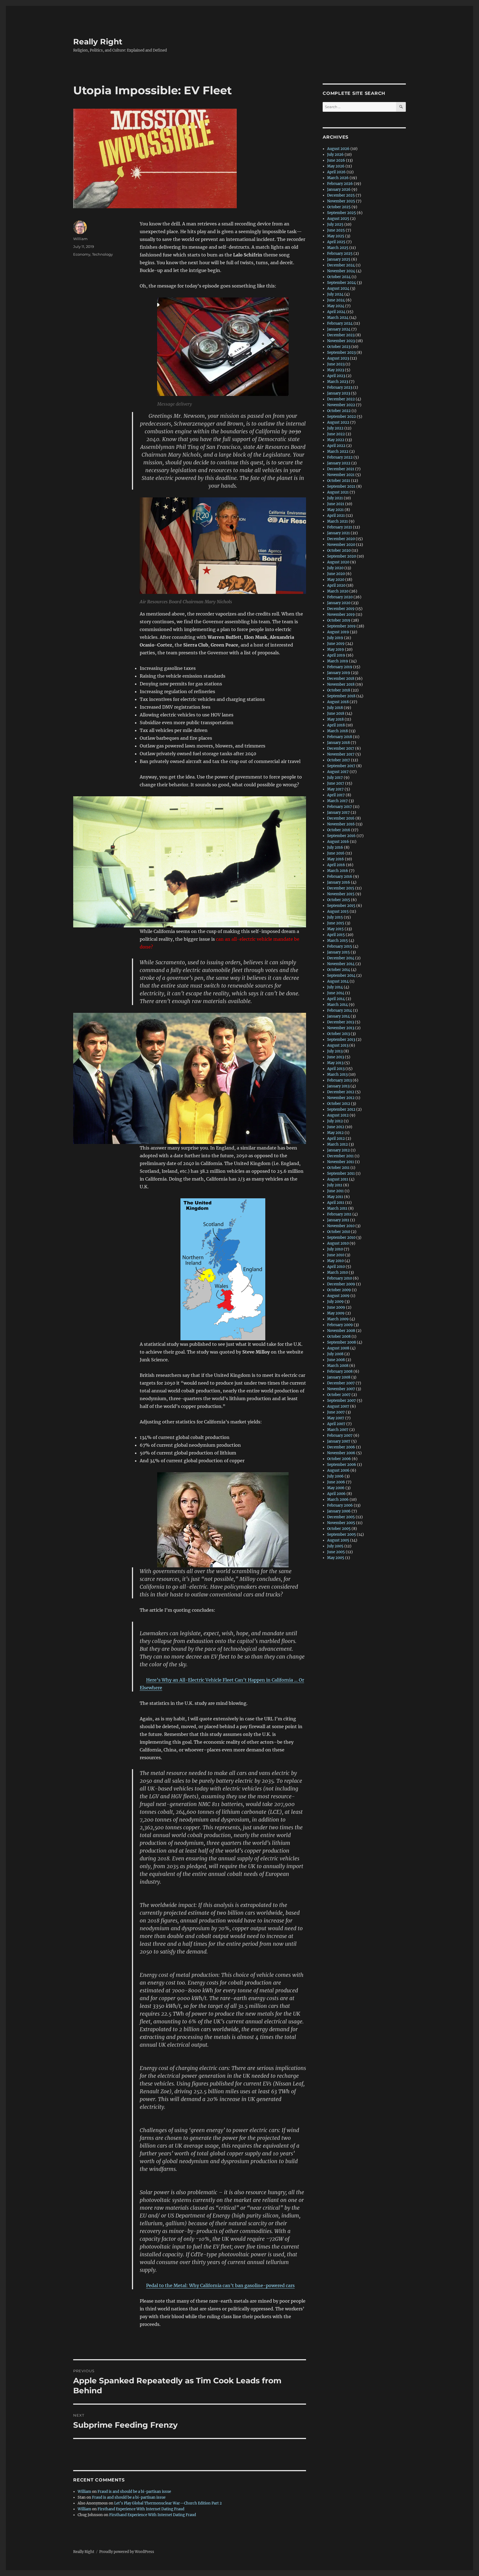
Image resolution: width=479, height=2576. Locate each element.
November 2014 (341, 964)
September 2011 (341, 1173)
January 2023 (339, 393)
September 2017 (341, 766)
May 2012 (335, 1133)
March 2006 (338, 1500)
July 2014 (335, 987)
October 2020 (339, 550)
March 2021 (337, 521)
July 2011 (335, 1185)
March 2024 (338, 318)
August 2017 (338, 772)
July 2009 (335, 1302)
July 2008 (335, 1354)
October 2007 (339, 1395)
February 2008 (340, 1371)
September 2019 (341, 626)
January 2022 (339, 463)
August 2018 (338, 702)
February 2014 (340, 1010)
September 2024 (342, 283)
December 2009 (341, 1284)
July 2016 (335, 847)
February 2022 (340, 457)
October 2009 (339, 1290)
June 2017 (336, 783)
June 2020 (336, 574)
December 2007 (341, 1383)
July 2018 (335, 708)
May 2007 (336, 1418)
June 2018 (336, 714)
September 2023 (341, 353)
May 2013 (335, 1063)
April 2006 (336, 1494)
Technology (102, 254)
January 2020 (339, 603)
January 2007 (339, 1441)
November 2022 (341, 405)
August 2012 (338, 1115)
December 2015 (341, 888)
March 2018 (337, 731)
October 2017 (339, 760)
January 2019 (339, 673)
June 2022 (336, 434)
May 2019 (336, 649)
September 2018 (341, 696)
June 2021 (336, 504)
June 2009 (336, 1307)
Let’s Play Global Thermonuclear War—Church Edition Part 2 (168, 2503)
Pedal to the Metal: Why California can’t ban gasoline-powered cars (220, 2285)
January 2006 (339, 1511)
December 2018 (341, 679)
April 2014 (336, 999)
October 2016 (339, 830)
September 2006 (342, 1465)
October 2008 (339, 1337)
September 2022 (342, 417)
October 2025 (339, 207)
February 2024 (340, 323)
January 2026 (339, 190)
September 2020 (342, 556)
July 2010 (335, 1249)
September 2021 (341, 486)
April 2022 (336, 446)
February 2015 (340, 946)
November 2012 (341, 1098)
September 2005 (342, 1534)
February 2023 (340, 387)
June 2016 (336, 853)
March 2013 (337, 1075)
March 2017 (337, 801)
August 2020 (338, 562)
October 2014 (339, 970)
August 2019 (338, 632)
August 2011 (338, 1179)
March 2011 (337, 1208)
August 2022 (338, 422)
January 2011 (338, 1220)
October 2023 (339, 347)
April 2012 (336, 1139)
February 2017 (340, 807)
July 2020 (335, 568)
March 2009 (338, 1319)
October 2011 (338, 1168)
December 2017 (341, 748)
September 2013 (341, 1040)
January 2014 (338, 1016)
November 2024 (341, 271)
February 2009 (340, 1325)
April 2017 (336, 795)
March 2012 (337, 1144)
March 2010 (337, 1272)
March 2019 (338, 661)
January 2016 (339, 882)
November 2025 (341, 201)
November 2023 (341, 341)
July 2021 (335, 498)
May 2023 (336, 370)
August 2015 (338, 911)
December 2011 (340, 1156)
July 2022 (335, 428)
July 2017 (335, 778)
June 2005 (336, 1552)
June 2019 (336, 644)
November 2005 (341, 1523)
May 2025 (336, 236)
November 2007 (341, 1389)
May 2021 (335, 510)
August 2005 (338, 1540)
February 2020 (340, 597)
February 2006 (340, 1505)
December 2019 (341, 609)
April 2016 (336, 865)
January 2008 (339, 1377)
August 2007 (338, 1406)
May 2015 (335, 929)
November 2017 (341, 754)
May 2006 (336, 1488)
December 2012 (341, 1092)
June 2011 (335, 1191)
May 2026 (336, 166)
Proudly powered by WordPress (127, 2552)
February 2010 (340, 1278)
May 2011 (335, 1197)
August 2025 (338, 219)
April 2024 (336, 312)
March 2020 (338, 591)
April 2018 (336, 725)
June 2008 (336, 1360)
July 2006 (335, 1476)
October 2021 (339, 481)
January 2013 (338, 1086)
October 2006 (339, 1459)
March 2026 (338, 178)
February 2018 (340, 737)
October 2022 (339, 411)
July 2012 (335, 1121)
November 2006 (341, 1453)
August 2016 (338, 842)
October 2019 (339, 620)
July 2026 (335, 155)
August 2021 (338, 492)
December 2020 (341, 539)
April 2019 (336, 655)
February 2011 (339, 1214)
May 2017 (335, 789)
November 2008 (341, 1331)
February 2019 (340, 667)
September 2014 (341, 976)
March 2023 (338, 382)
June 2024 (336, 300)
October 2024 (339, 277)
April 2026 (336, 172)
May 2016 (336, 859)
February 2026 (340, 184)
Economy (82, 254)
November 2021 (341, 475)
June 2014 (336, 993)
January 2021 (338, 533)
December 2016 (341, 818)
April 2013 (336, 1069)
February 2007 (340, 1436)
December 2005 (341, 1517)
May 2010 (335, 1261)
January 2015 (338, 952)
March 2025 (338, 248)
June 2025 (336, 230)
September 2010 (341, 1238)
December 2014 (341, 958)
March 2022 (338, 452)
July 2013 (335, 1051)
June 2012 (336, 1127)
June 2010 (336, 1255)
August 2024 (338, 288)
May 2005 (336, 1558)
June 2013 (336, 1057)
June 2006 (336, 1482)
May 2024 (336, 306)
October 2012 (339, 1104)
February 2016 (340, 877)
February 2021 (340, 527)
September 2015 (341, 906)
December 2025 (341, 195)
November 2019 (341, 615)
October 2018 (339, 690)
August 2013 (338, 1045)
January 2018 (338, 743)
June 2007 (336, 1412)
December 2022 (341, 399)
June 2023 (336, 364)
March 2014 (337, 1005)
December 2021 (341, 469)
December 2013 (341, 1022)
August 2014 (338, 981)
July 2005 (335, 1546)
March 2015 (337, 941)
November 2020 (341, 545)
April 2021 (336, 516)
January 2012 (338, 1150)
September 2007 (342, 1401)
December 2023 (341, 335)
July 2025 (335, 224)
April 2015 (336, 935)
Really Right (98, 42)
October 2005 (339, 1529)
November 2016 (341, 824)
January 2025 (339, 259)
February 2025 (340, 254)
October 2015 (339, 900)
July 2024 (335, 294)
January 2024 (339, 329)
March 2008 (338, 1366)
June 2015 (336, 923)
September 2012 (341, 1109)
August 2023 (338, 358)
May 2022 (336, 440)
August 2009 (338, 1296)
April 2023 (336, 376)
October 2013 (338, 1034)
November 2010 (341, 1226)
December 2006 (341, 1447)
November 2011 (341, 1162)
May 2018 (335, 719)
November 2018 (341, 684)
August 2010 (338, 1243)
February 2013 (339, 1080)
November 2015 (341, 894)
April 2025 (336, 242)
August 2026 (338, 149)
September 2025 (342, 213)
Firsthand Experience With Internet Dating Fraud (141, 2509)
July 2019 (335, 638)
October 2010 (339, 1232)
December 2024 (341, 265)
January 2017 (338, 813)
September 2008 (342, 1342)
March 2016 (338, 871)
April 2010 (336, 1267)
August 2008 (338, 1348)
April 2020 (336, 585)
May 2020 (336, 580)
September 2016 (341, 836)
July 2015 (335, 917)
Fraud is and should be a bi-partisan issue (134, 2492)
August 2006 (338, 1470)
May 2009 (336, 1313)
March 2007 (338, 1430)
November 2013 (341, 1028)
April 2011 (336, 1203)
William (80, 239)
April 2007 (336, 1424)
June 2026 (336, 160)
